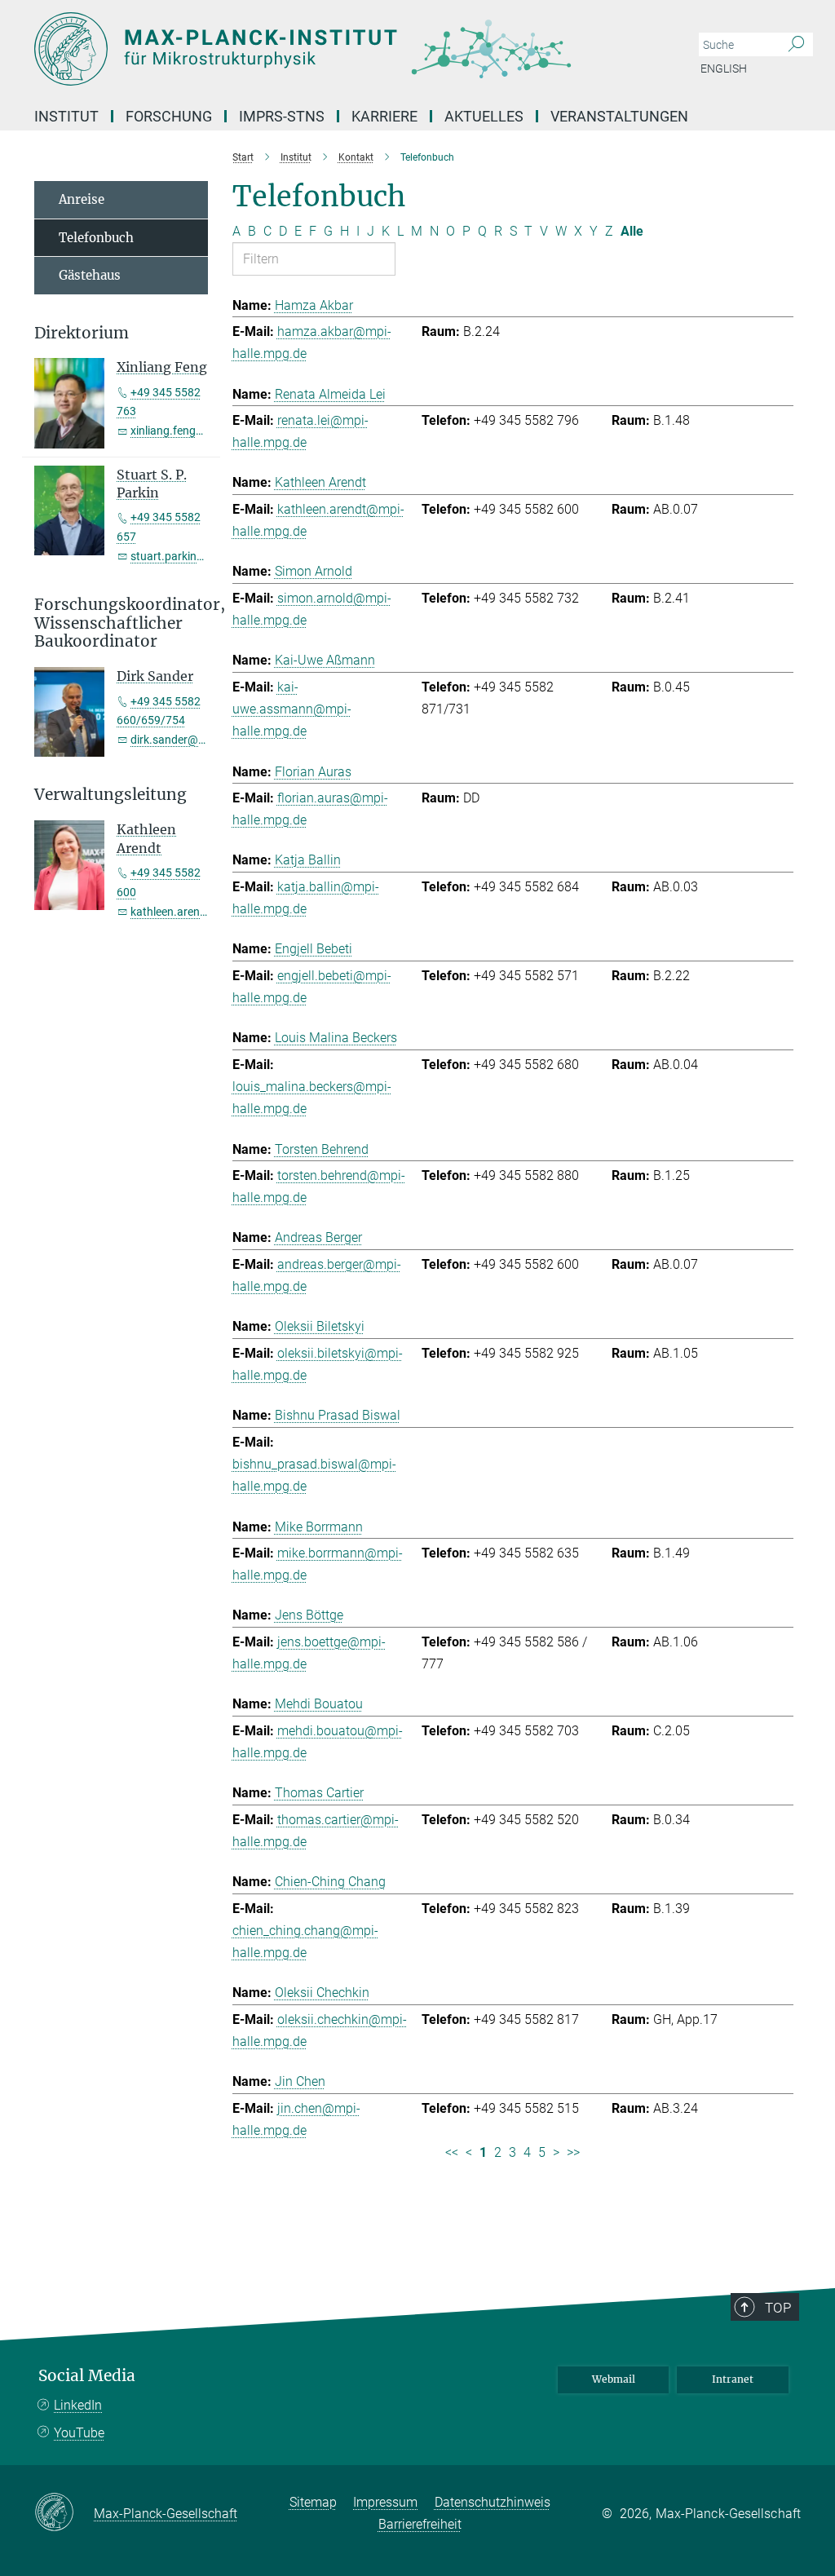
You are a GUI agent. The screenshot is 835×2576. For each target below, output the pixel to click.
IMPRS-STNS (282, 116)
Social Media (87, 2376)
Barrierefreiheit (420, 2524)
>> (573, 2152)
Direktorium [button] (82, 333)
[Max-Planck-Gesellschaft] (64, 2513)
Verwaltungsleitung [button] (110, 795)
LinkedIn (78, 2405)
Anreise (82, 199)
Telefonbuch (96, 238)
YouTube (79, 2433)
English (724, 68)
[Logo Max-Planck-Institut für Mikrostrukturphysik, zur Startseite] (340, 49)
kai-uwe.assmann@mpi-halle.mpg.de (292, 709)
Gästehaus (90, 275)
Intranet (733, 2379)
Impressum (385, 2502)
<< (452, 2152)
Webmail (614, 2379)
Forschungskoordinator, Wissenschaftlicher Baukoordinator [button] (121, 623)
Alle (632, 231)
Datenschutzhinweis (493, 2502)
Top (778, 2308)
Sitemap (313, 2502)
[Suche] (796, 45)
